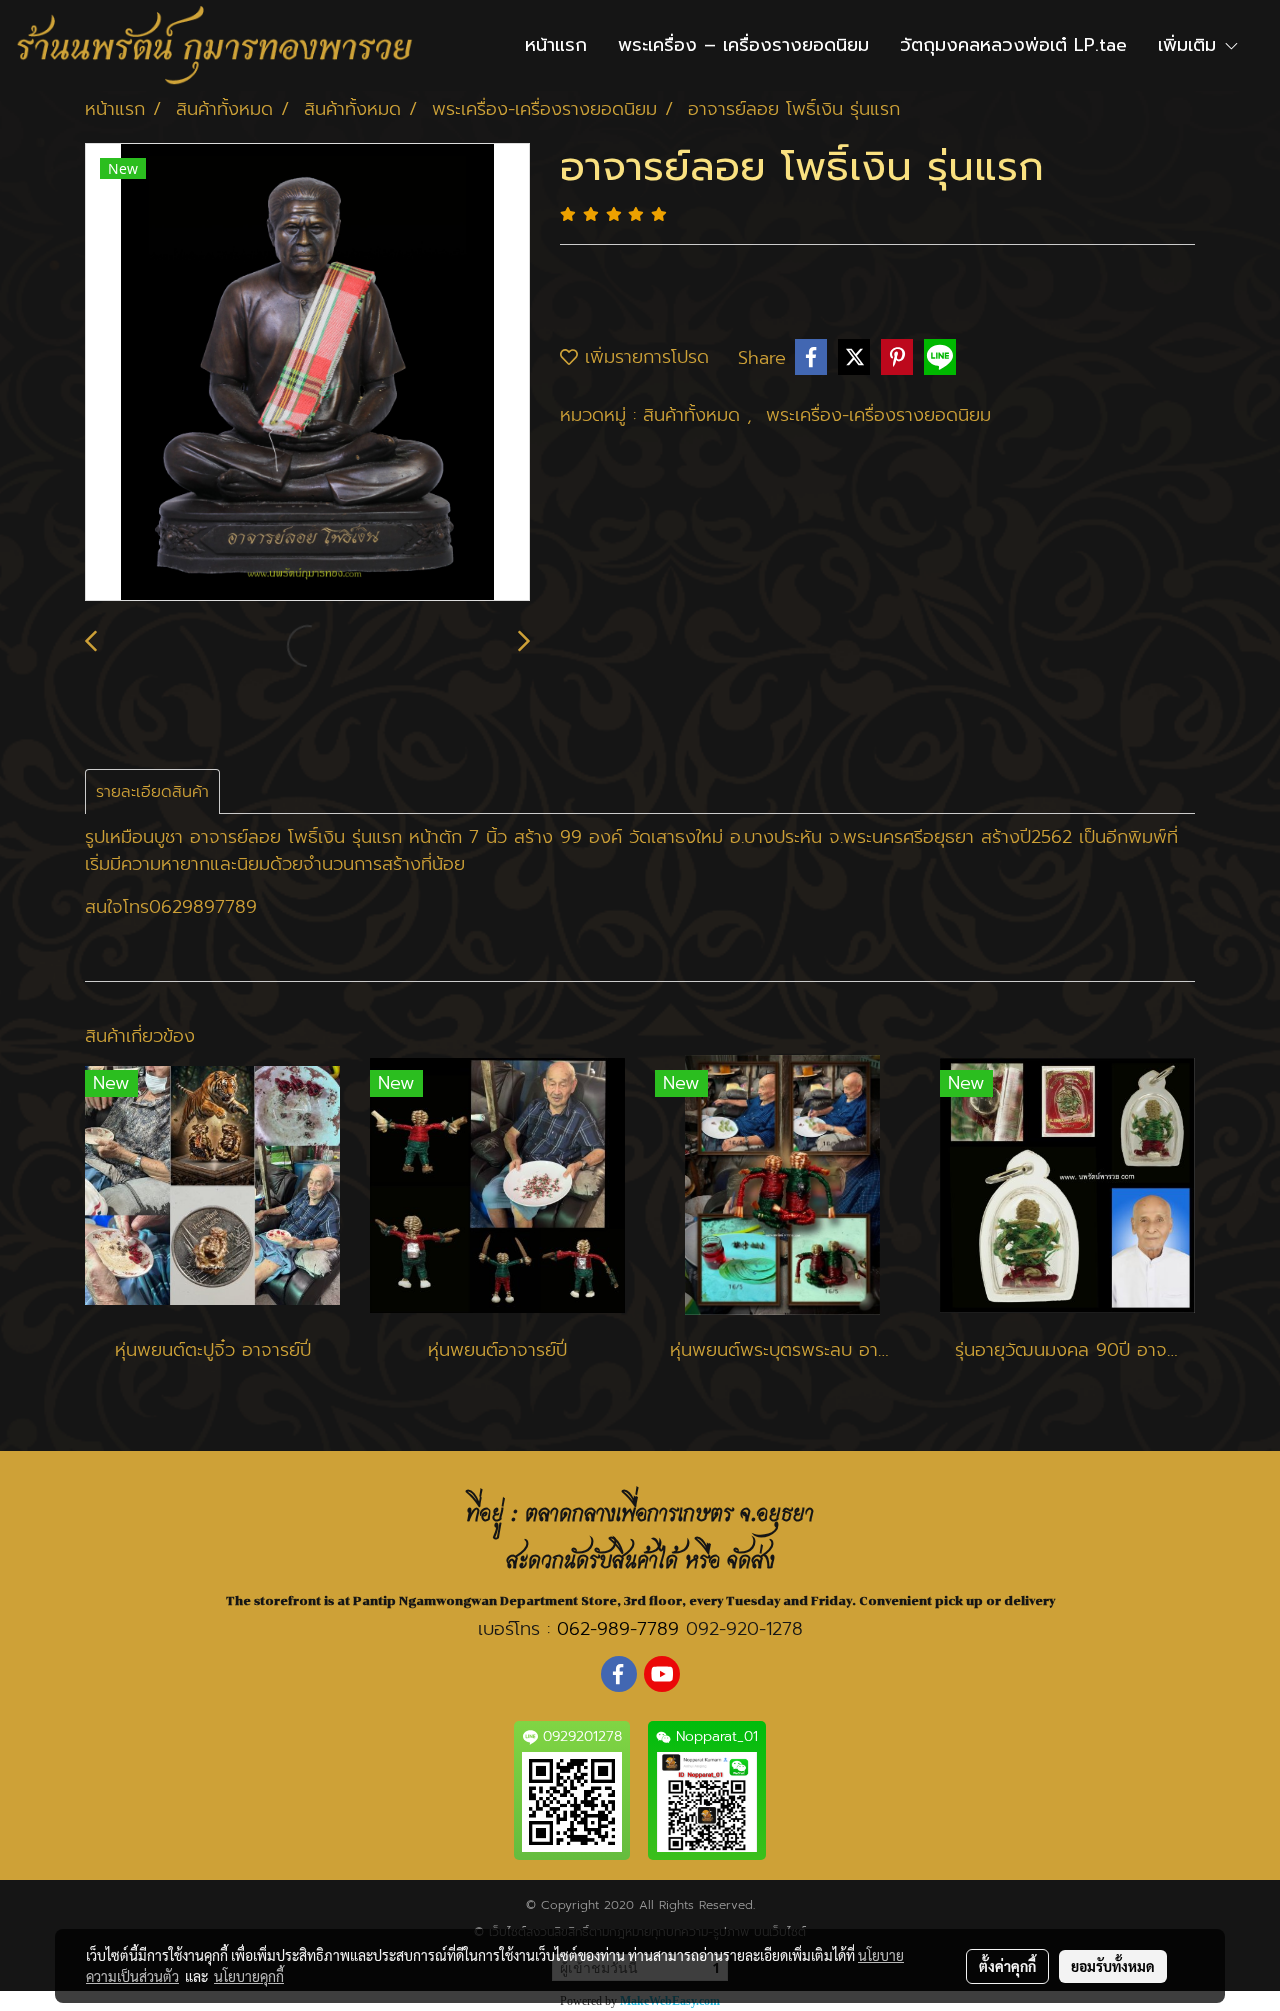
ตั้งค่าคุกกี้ (1007, 1966)
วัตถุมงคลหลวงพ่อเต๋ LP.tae (1013, 45)
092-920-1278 (744, 1629)
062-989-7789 (618, 1629)
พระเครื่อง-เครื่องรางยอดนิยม (878, 415)
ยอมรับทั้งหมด (1113, 1966)
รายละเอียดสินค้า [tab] (152, 792)
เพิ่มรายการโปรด (643, 357)
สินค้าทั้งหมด (695, 415)
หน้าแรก (556, 45)
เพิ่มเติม (1190, 45)
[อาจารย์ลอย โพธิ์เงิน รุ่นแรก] (307, 373)
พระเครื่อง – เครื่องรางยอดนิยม (743, 45)
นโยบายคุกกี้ (249, 1976)
